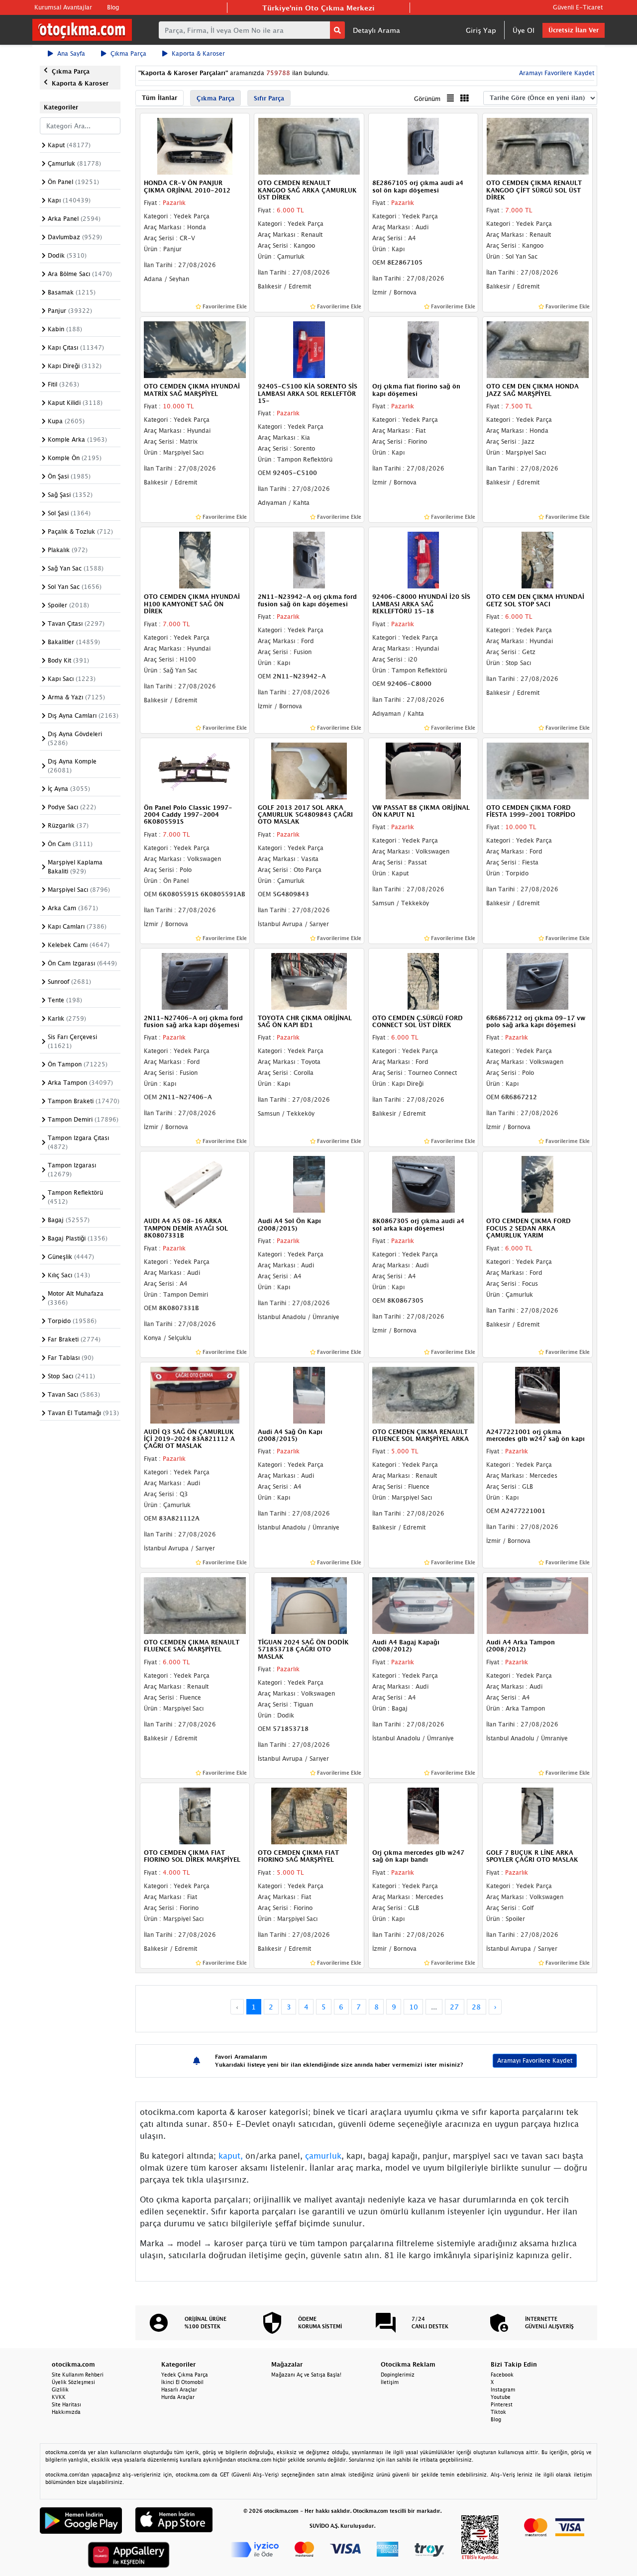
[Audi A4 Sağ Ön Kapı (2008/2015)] (309, 1394)
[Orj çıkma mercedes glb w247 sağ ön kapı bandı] (424, 1815)
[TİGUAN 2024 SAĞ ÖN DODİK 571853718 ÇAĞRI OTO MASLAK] (309, 1605)
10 (414, 2007)
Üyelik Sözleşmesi (73, 2382)
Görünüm (427, 99)
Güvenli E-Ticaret (578, 7)
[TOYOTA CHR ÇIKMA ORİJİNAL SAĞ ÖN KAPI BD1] (309, 980)
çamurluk (323, 2156)
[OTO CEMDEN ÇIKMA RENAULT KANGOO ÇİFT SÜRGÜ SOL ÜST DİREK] (537, 146)
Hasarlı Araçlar (179, 2389)
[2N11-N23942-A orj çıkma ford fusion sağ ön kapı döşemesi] (309, 560)
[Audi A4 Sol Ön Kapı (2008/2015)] (309, 1184)
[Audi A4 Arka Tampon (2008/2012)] (537, 1605)
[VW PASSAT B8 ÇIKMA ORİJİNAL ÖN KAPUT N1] (424, 770)
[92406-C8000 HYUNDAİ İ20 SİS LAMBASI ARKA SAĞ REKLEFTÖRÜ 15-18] (424, 560)
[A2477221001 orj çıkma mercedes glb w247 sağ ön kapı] (537, 1394)
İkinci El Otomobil (182, 2382)
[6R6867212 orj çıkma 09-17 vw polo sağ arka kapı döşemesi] (537, 980)
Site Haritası (66, 2404)
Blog (113, 7)
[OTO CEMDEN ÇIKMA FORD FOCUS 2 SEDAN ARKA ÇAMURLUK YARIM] (537, 1184)
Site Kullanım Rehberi (78, 2375)
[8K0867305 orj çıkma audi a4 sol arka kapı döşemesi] (424, 1184)
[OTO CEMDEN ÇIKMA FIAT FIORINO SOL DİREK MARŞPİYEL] (195, 1815)
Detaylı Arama (376, 30)
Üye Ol (524, 30)
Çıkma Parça (128, 53)
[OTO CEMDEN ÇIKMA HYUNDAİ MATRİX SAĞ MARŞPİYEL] (195, 349)
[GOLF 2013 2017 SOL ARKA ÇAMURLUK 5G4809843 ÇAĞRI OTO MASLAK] (309, 770)
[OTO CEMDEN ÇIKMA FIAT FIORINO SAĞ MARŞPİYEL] (309, 1815)
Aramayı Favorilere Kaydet (535, 2060)
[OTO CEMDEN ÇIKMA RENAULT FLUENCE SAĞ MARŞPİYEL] (195, 1605)
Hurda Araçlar (178, 2397)
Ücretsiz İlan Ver (574, 30)
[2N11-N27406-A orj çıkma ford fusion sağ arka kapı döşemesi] (195, 980)
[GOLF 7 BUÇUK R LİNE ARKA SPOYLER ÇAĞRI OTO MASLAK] (537, 1815)
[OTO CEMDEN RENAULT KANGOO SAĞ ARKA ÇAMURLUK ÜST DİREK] (309, 146)
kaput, (231, 2156)
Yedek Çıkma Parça (185, 2375)
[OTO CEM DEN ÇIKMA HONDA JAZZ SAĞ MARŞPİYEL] (537, 349)
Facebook (502, 2375)
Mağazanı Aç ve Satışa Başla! (306, 2375)
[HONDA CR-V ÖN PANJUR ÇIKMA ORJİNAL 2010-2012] (195, 146)
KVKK (59, 2397)
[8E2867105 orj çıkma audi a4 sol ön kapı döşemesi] (424, 146)
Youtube (501, 2397)
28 (476, 2007)
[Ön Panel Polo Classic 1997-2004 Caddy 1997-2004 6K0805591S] (195, 770)
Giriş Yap (481, 30)
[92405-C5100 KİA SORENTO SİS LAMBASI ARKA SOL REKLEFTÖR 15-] (309, 349)
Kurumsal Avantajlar (63, 7)
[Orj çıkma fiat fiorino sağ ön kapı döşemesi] (424, 349)
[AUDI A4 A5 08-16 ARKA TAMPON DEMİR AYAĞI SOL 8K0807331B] (195, 1184)
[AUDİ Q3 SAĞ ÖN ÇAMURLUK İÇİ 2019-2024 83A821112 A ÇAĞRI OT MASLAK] (195, 1394)
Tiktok (498, 2412)
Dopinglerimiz (398, 2375)
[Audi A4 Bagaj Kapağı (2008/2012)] (424, 1605)
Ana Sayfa (71, 53)
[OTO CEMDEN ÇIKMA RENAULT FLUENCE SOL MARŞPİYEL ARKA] (424, 1394)
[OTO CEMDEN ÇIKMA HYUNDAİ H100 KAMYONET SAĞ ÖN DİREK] (195, 560)
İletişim (390, 2382)
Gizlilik (60, 2389)
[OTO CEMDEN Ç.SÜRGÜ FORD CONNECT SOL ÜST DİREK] (424, 980)
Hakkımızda (66, 2412)
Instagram (503, 2389)
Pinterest (502, 2404)
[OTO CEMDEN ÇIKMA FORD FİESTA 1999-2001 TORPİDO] (537, 770)
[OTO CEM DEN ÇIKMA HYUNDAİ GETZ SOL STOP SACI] (537, 560)
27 (454, 2007)
